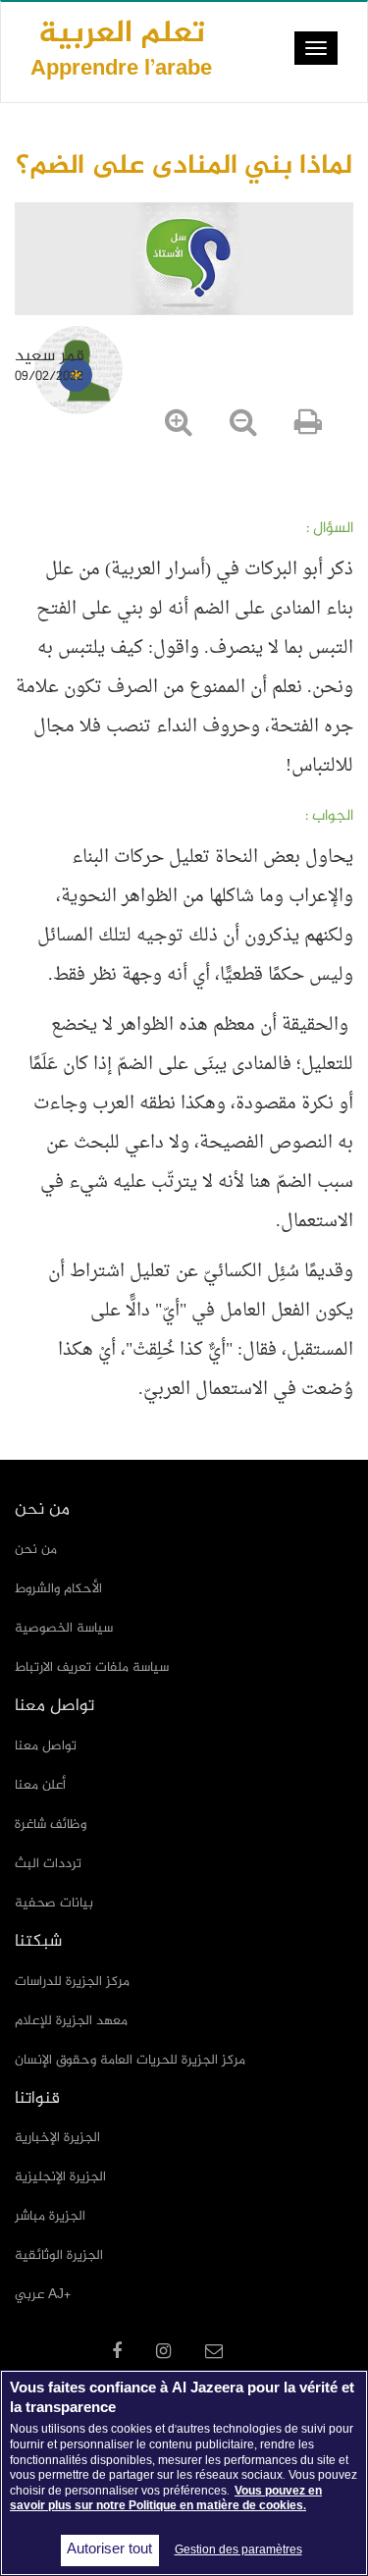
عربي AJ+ (43, 2295)
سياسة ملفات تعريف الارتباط (92, 1667)
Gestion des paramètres (238, 2550)
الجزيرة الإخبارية (57, 2138)
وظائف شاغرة (51, 1825)
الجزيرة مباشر (50, 2216)
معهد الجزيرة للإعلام (71, 2021)
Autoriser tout (109, 2550)
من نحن (36, 1550)
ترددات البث (48, 1864)
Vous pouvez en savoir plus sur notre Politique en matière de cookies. (166, 2499)
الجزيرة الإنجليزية (60, 2177)
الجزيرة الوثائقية (59, 2255)
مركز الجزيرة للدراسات (72, 1982)
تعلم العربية (121, 48)
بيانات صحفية (54, 1903)
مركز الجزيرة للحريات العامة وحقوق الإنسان (130, 2060)
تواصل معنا (46, 1746)
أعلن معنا (40, 1785)
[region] (184, 2473)
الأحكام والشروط (58, 1589)
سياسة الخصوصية (64, 1628)
